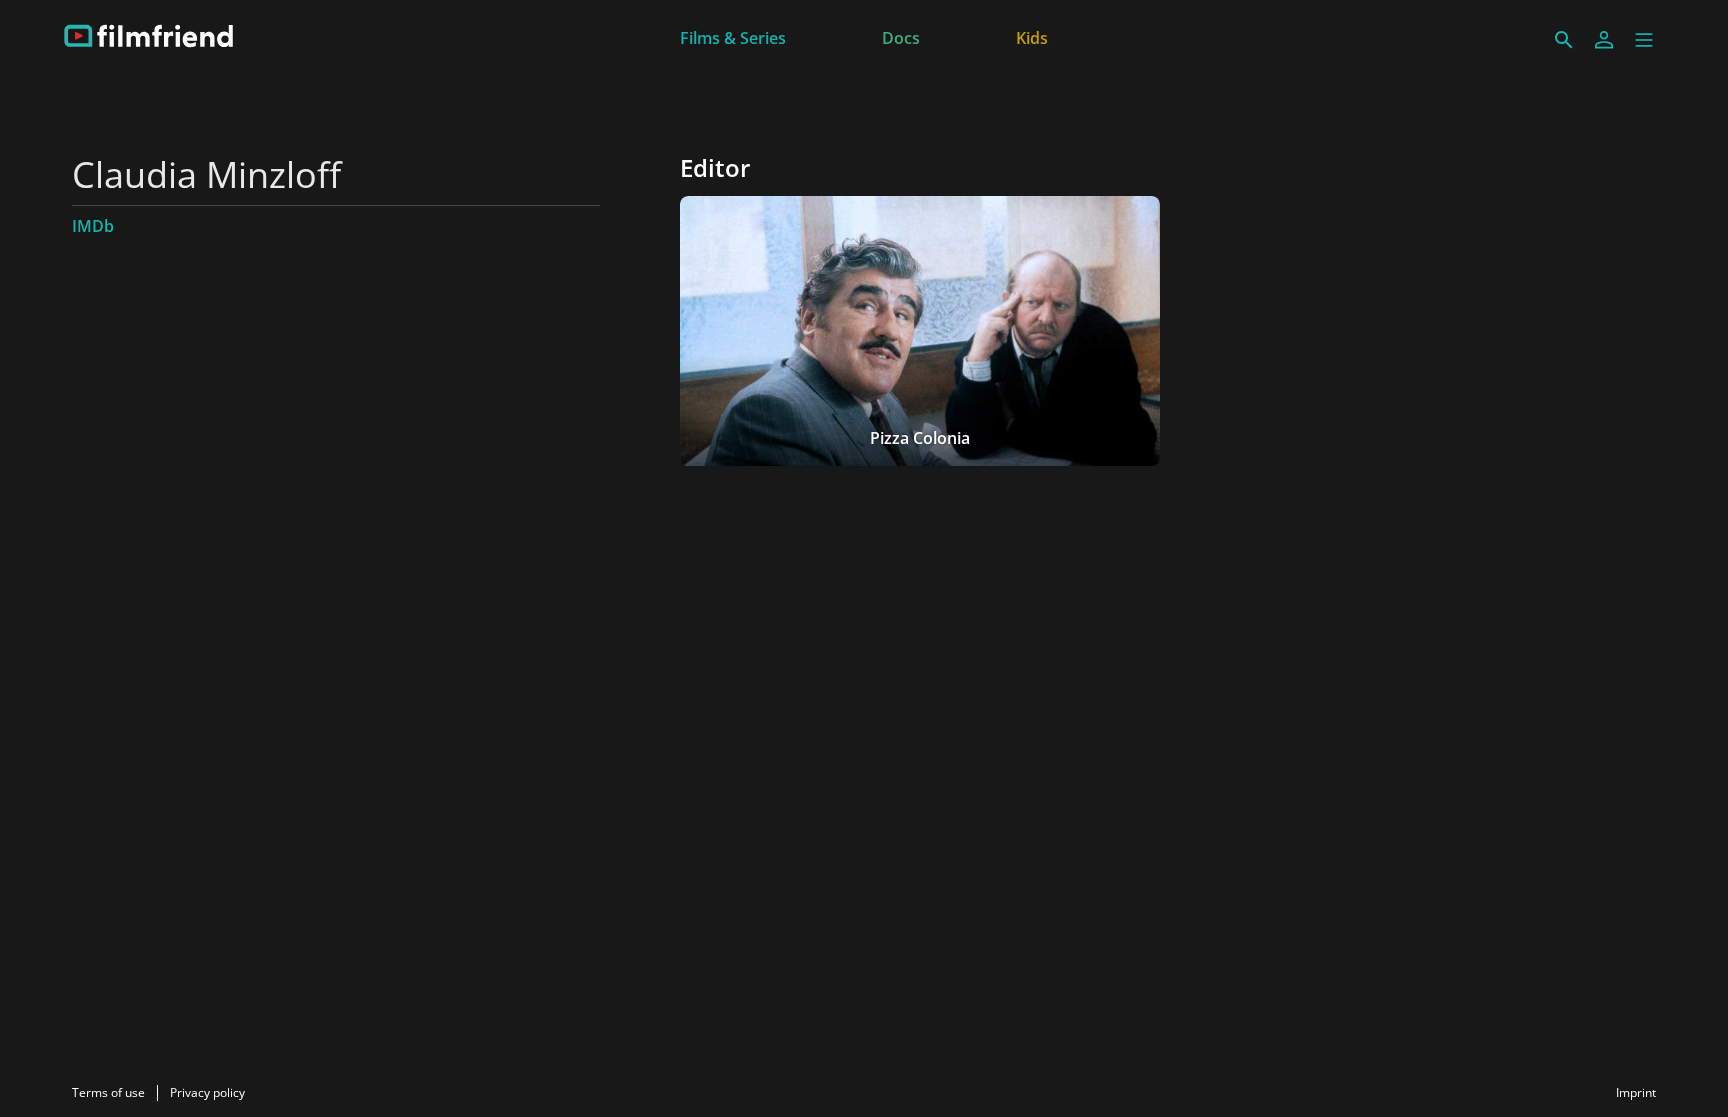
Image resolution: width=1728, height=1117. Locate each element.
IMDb (93, 226)
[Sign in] (1604, 40)
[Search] (1564, 40)
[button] (1644, 40)
